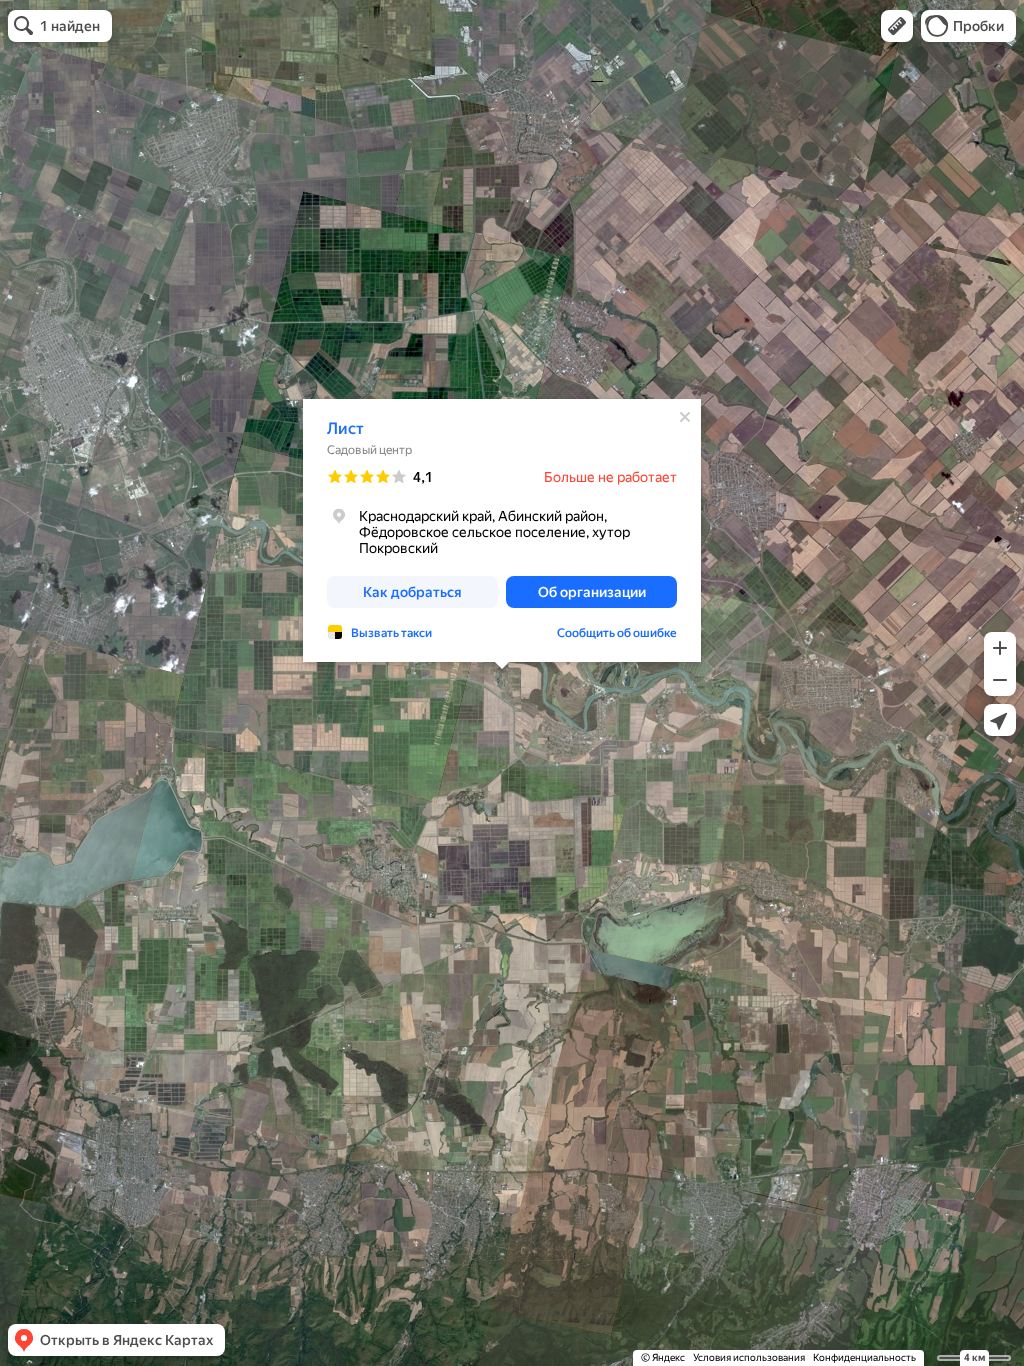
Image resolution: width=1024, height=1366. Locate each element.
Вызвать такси (391, 633)
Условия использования (749, 1357)
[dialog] (502, 530)
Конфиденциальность (864, 1357)
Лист (345, 428)
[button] (897, 26)
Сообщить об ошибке (617, 633)
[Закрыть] (685, 417)
